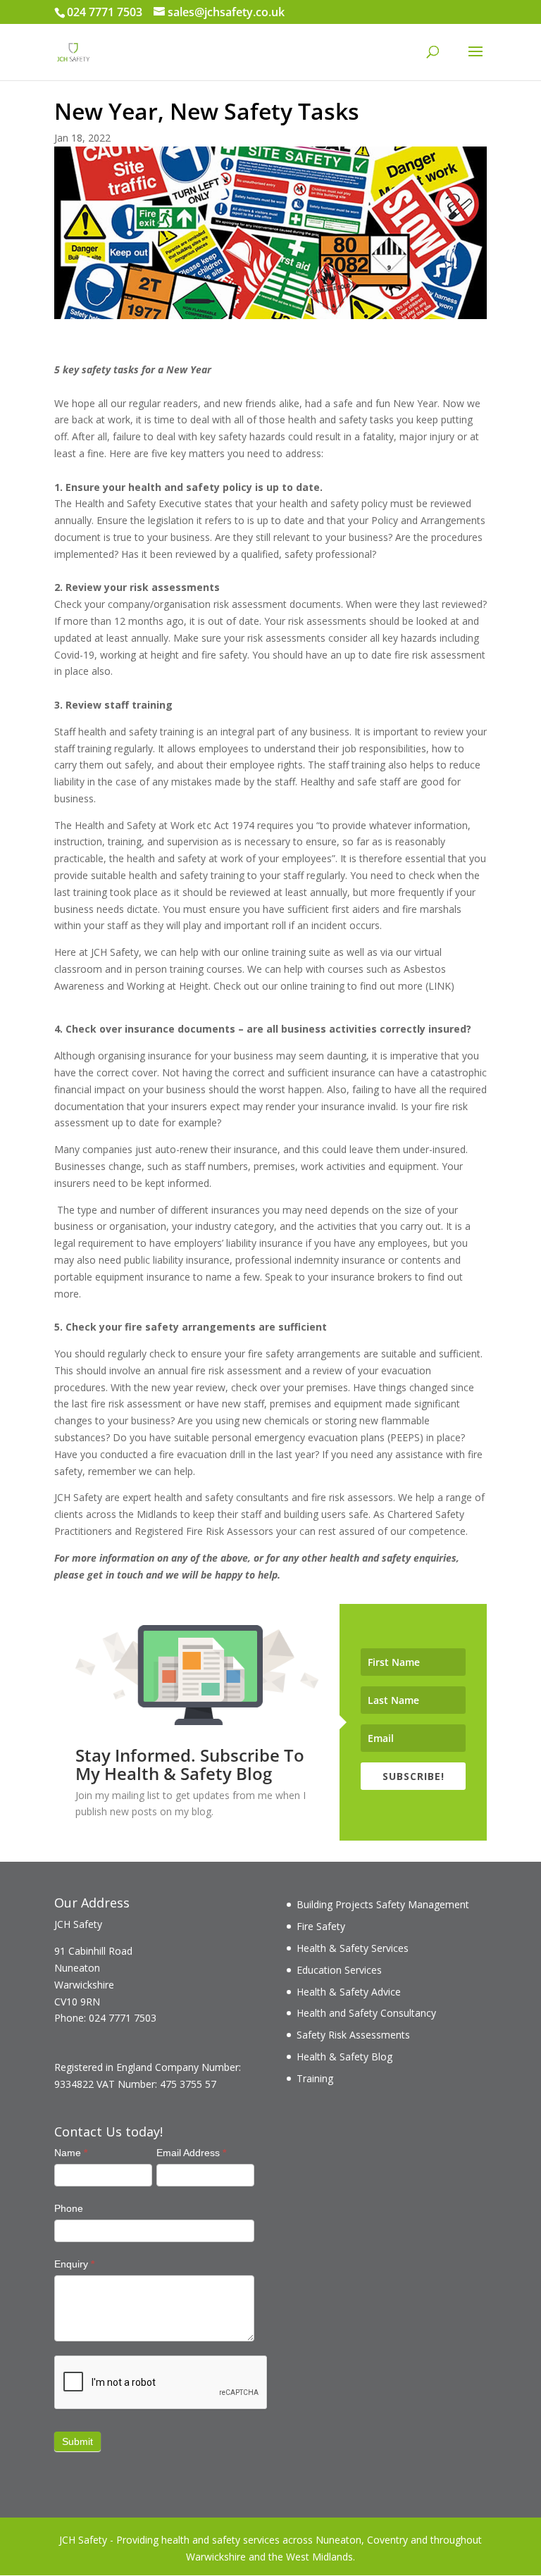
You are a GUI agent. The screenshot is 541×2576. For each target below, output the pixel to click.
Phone (69, 2208)
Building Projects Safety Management (383, 1904)
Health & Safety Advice (349, 1992)
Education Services (339, 1970)
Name (71, 2153)
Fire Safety (321, 1926)
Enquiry (74, 2264)
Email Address (191, 2153)
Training (315, 2078)
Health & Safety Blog (344, 2057)
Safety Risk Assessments (353, 2035)
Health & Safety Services (353, 1948)
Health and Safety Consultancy (366, 2013)
